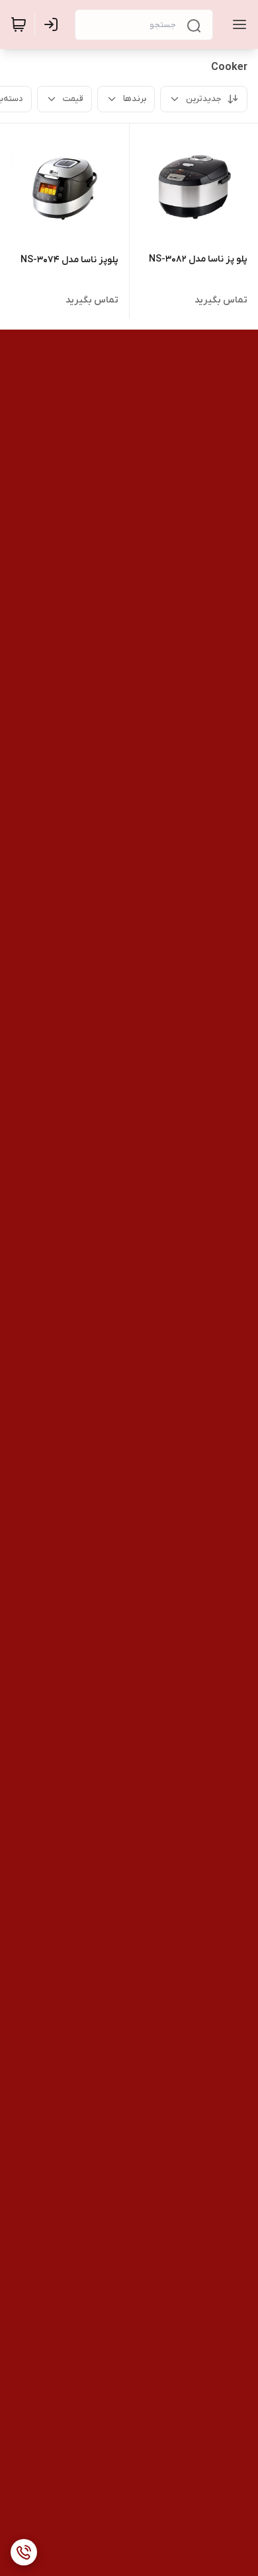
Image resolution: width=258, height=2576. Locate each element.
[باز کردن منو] (237, 24)
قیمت (73, 99)
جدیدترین (204, 99)
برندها (135, 99)
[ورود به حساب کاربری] (54, 24)
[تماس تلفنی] (24, 2552)
